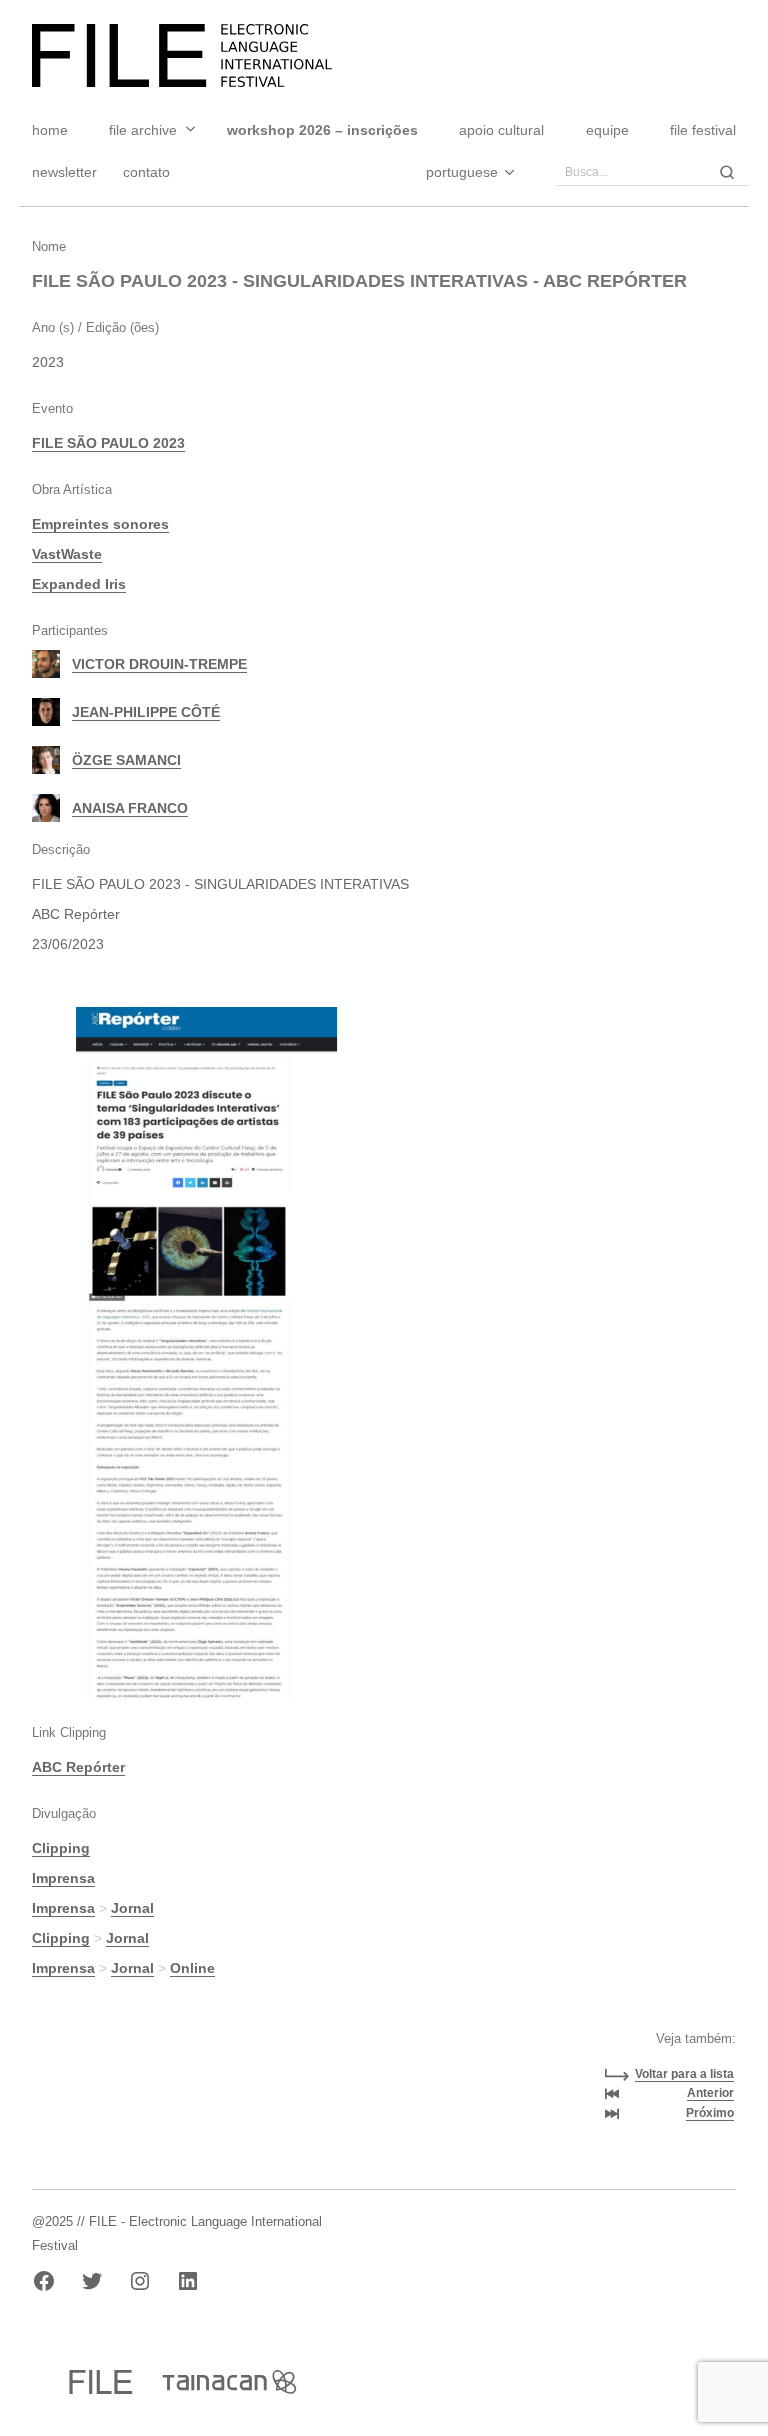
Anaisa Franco (130, 808)
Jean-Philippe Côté (146, 712)
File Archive (143, 130)
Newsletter (64, 172)
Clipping (61, 1848)
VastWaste (67, 554)
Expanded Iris (79, 584)
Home (50, 130)
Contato (146, 172)
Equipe (607, 130)
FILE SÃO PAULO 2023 (108, 443)
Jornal (132, 1908)
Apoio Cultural (501, 130)
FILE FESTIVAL (703, 130)
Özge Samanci (126, 760)
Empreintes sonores (100, 524)
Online (192, 1968)
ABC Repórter (78, 1767)
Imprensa (63, 1878)
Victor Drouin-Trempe (159, 664)
